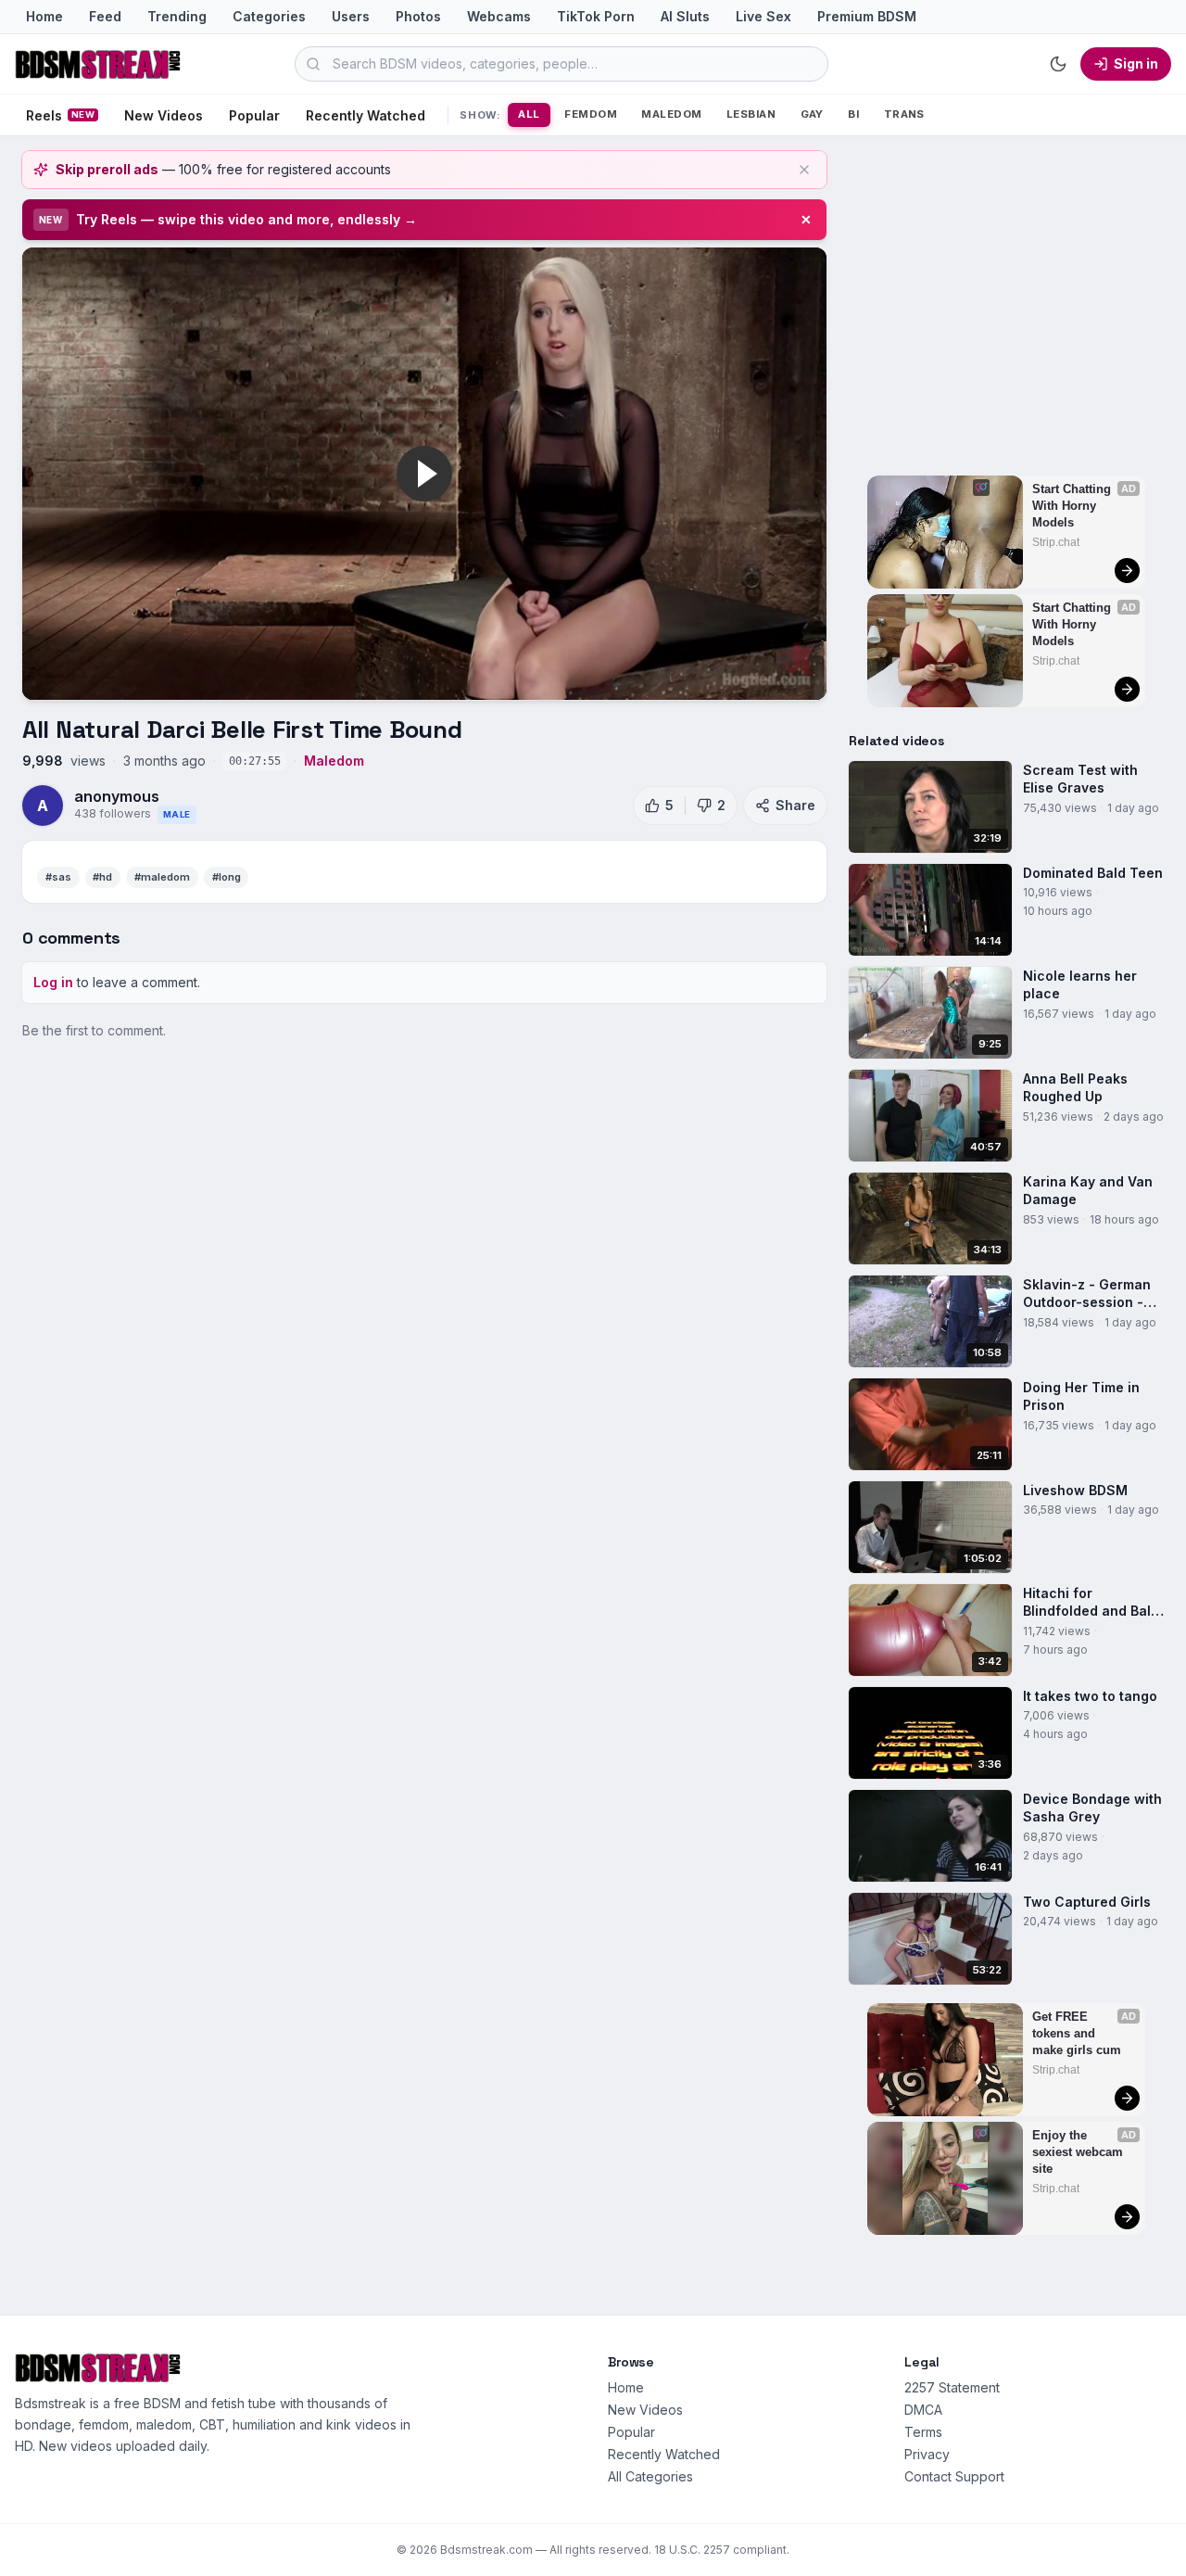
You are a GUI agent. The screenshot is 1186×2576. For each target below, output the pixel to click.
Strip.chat (1056, 542)
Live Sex (763, 16)
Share (795, 805)
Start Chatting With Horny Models (1073, 506)
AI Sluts (685, 16)
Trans (904, 114)
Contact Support (954, 2476)
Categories (269, 16)
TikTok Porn (596, 16)
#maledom (162, 877)
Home (44, 16)
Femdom (591, 114)
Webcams (499, 16)
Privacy (927, 2454)
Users (351, 16)
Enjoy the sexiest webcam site (1079, 2152)
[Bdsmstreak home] (98, 64)
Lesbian (751, 114)
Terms (923, 2432)
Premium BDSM (867, 16)
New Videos (164, 115)
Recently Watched (366, 115)
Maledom (671, 114)
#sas (58, 877)
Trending (177, 16)
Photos (418, 16)
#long (227, 877)
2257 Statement (952, 2387)
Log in (53, 982)
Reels (60, 115)
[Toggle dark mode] (1058, 64)
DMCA (923, 2410)
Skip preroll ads (107, 169)
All (529, 114)
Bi (853, 114)
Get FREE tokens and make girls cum (1077, 2033)
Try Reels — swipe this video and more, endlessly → (246, 219)
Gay (812, 114)
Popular (254, 115)
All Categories (650, 2476)
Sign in (1136, 63)
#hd (102, 877)
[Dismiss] (804, 170)
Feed (105, 16)
